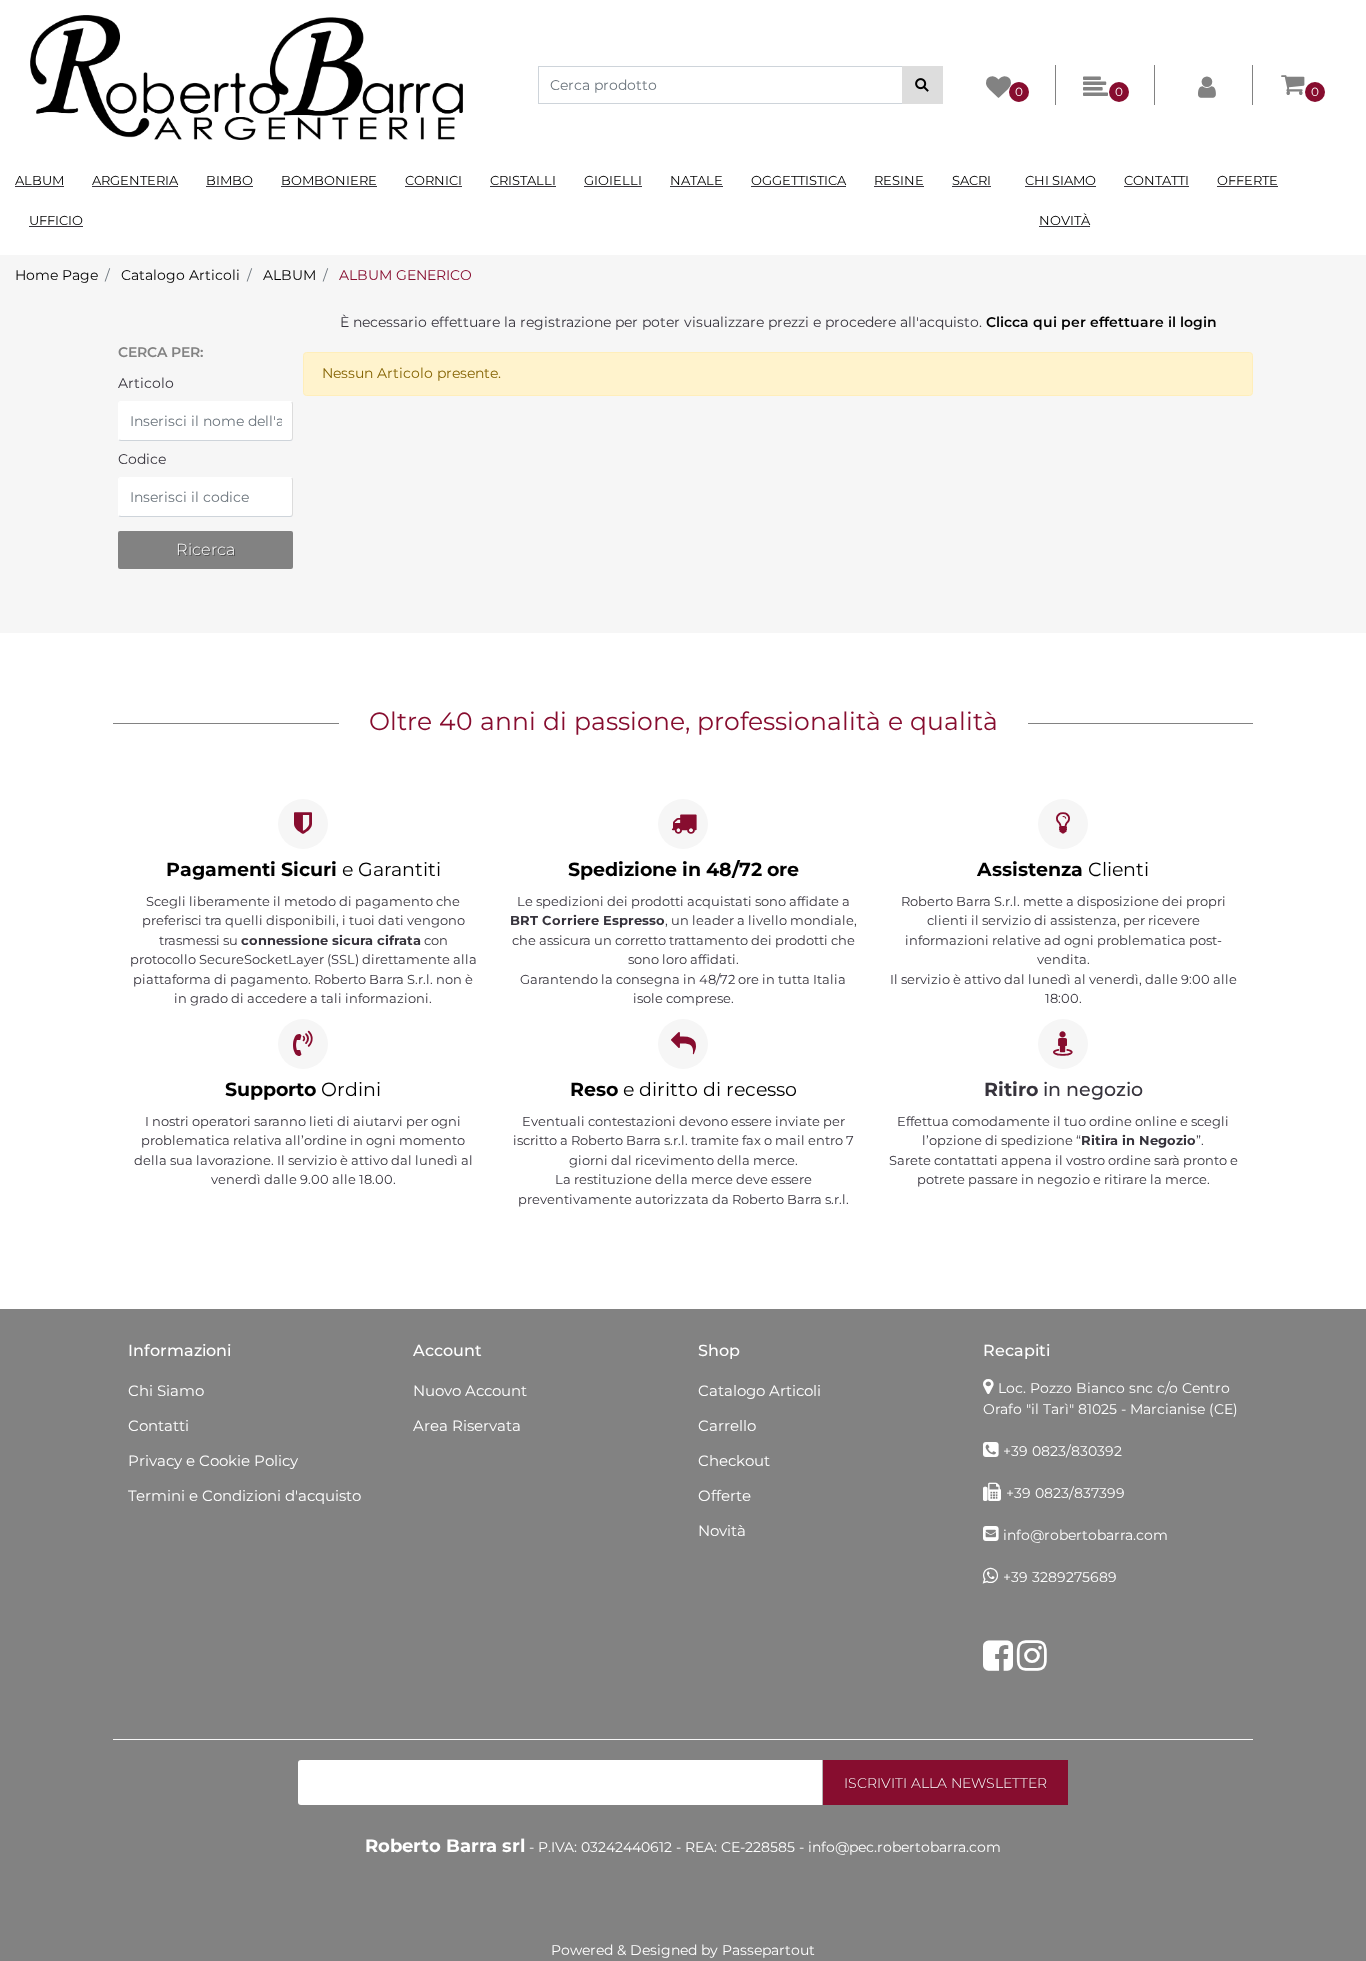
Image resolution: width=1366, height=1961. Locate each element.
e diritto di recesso (683, 1089)
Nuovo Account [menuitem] (470, 1390)
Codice (142, 459)
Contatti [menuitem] (1156, 180)
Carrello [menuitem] (727, 1425)
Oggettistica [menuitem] (798, 180)
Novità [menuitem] (1064, 220)
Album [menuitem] (39, 180)
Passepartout (768, 1950)
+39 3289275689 (1060, 1577)
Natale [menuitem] (696, 180)
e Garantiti (303, 869)
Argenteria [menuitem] (135, 180)
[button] (922, 85)
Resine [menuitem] (899, 180)
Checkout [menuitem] (734, 1460)
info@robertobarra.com (1085, 1535)
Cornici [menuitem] (433, 180)
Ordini (303, 1089)
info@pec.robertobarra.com (904, 1847)
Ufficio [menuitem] (56, 220)
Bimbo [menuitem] (229, 180)
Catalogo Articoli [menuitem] (759, 1390)
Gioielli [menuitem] (613, 180)
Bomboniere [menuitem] (329, 180)
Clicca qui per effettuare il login (1101, 322)
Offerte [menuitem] (1247, 180)
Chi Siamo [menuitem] (1060, 180)
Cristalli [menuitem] (523, 180)
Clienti (1063, 869)
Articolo (146, 383)
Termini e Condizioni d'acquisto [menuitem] (244, 1495)
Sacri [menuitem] (971, 180)
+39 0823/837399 (1065, 1493)
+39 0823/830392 (1062, 1451)
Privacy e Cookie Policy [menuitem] (213, 1460)
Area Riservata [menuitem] (467, 1425)
